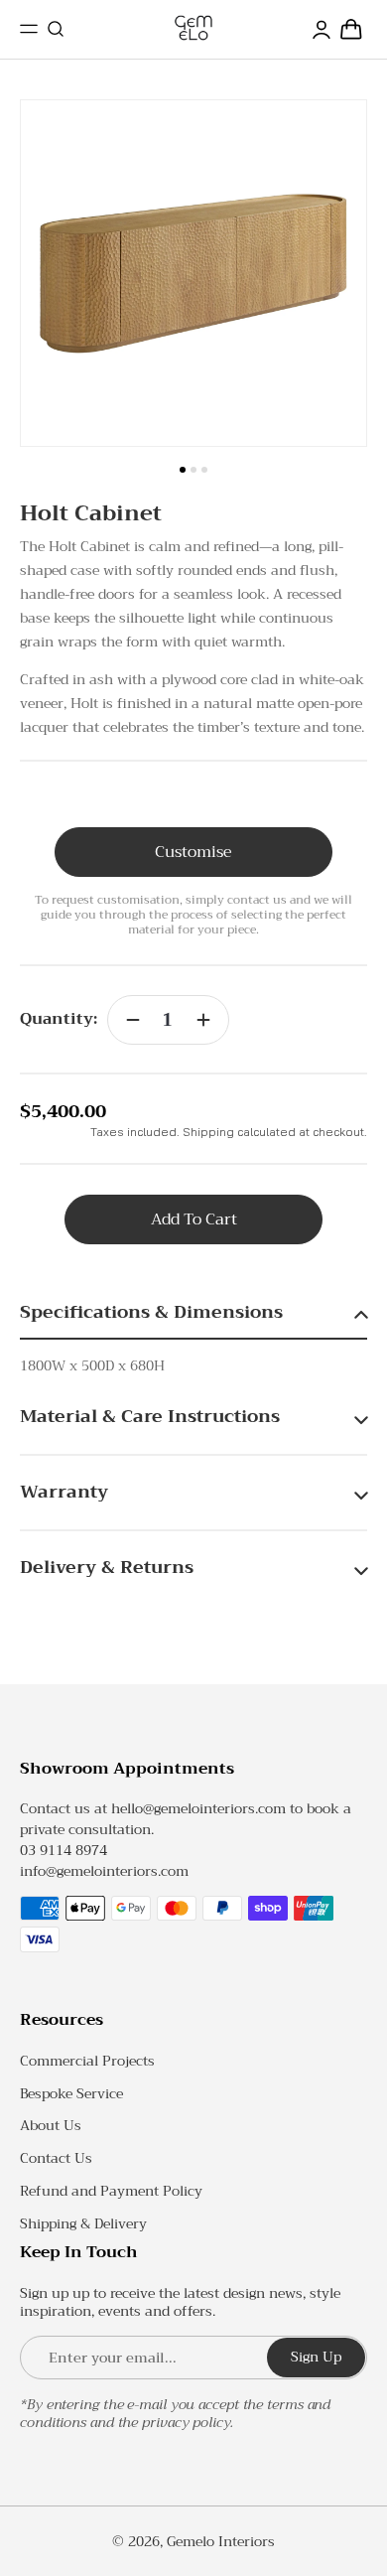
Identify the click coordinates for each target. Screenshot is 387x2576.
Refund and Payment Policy (111, 2191)
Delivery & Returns (107, 1567)
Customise (193, 852)
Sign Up (316, 2357)
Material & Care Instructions (150, 1416)
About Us (51, 2125)
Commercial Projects (87, 2061)
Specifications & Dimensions (151, 1312)
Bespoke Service (71, 2093)
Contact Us (56, 2158)
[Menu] (29, 29)
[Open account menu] (322, 29)
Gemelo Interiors (221, 2541)
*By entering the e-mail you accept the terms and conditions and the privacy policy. (175, 2413)
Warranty (64, 1492)
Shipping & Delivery (83, 2223)
